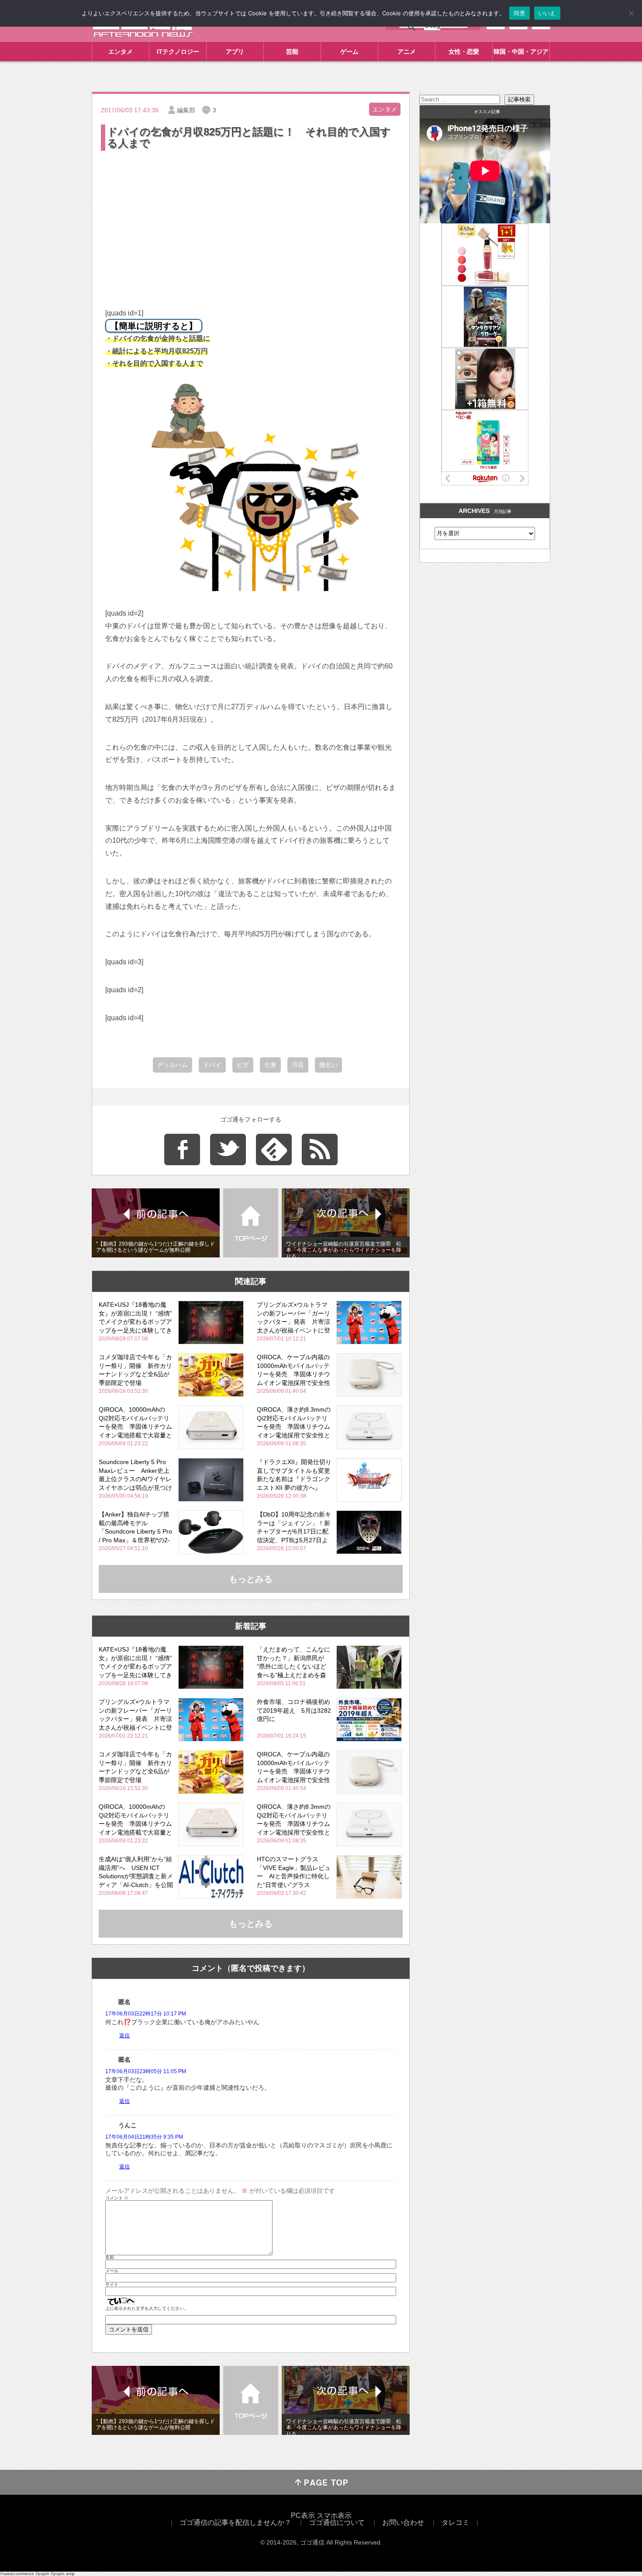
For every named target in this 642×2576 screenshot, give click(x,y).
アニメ (407, 52)
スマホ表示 (334, 2515)
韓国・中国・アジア (521, 52)
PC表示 (303, 2515)
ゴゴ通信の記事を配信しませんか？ (235, 2522)
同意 (519, 13)
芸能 (292, 52)
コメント (117, 2198)
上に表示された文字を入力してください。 (147, 2309)
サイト (112, 2285)
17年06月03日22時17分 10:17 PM (146, 2014)
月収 (298, 1065)
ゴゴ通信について (337, 2522)
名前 (110, 2257)
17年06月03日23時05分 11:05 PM (146, 2071)
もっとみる (251, 1579)
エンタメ (121, 52)
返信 (124, 2036)
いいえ (547, 13)
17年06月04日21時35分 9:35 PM (144, 2137)
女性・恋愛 (464, 52)
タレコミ (456, 2522)
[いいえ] (631, 13)
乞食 (270, 1065)
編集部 (186, 110)
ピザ (243, 1065)
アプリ (235, 52)
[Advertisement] (251, 218)
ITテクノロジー (178, 52)
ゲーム (349, 52)
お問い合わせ (403, 2522)
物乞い (328, 1065)
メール (112, 2271)
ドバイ (212, 1065)
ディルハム (173, 1065)
